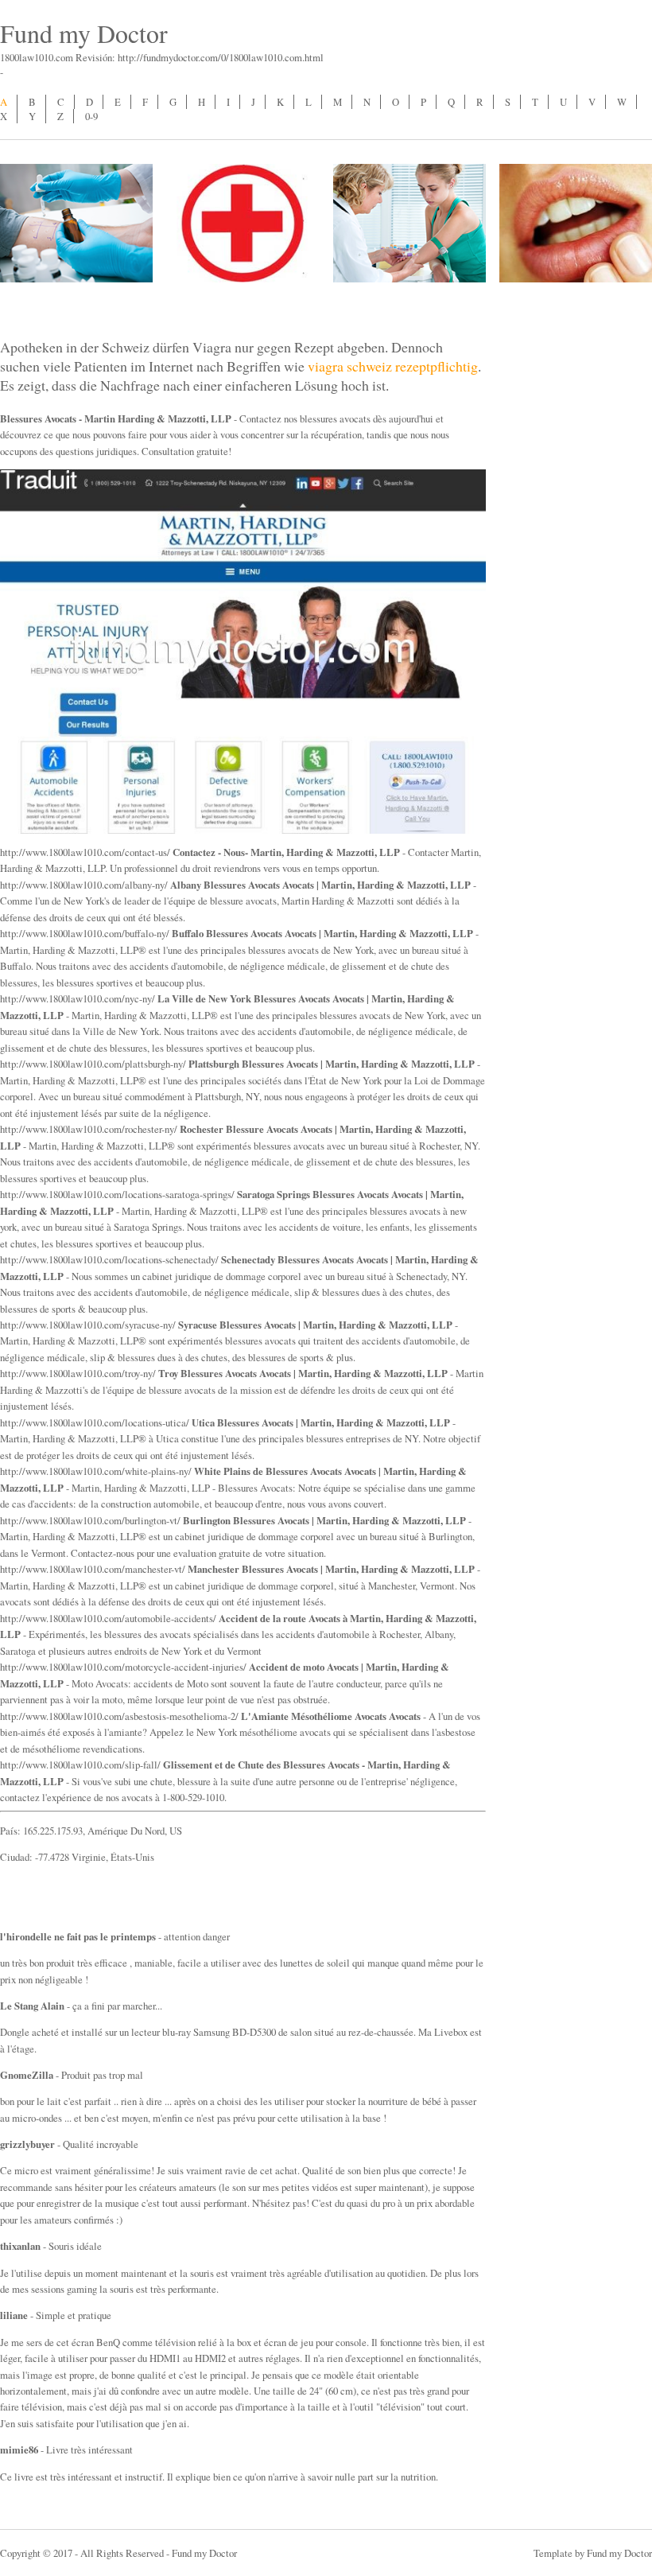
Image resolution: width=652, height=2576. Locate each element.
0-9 (91, 116)
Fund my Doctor (84, 33)
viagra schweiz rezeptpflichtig (393, 366)
